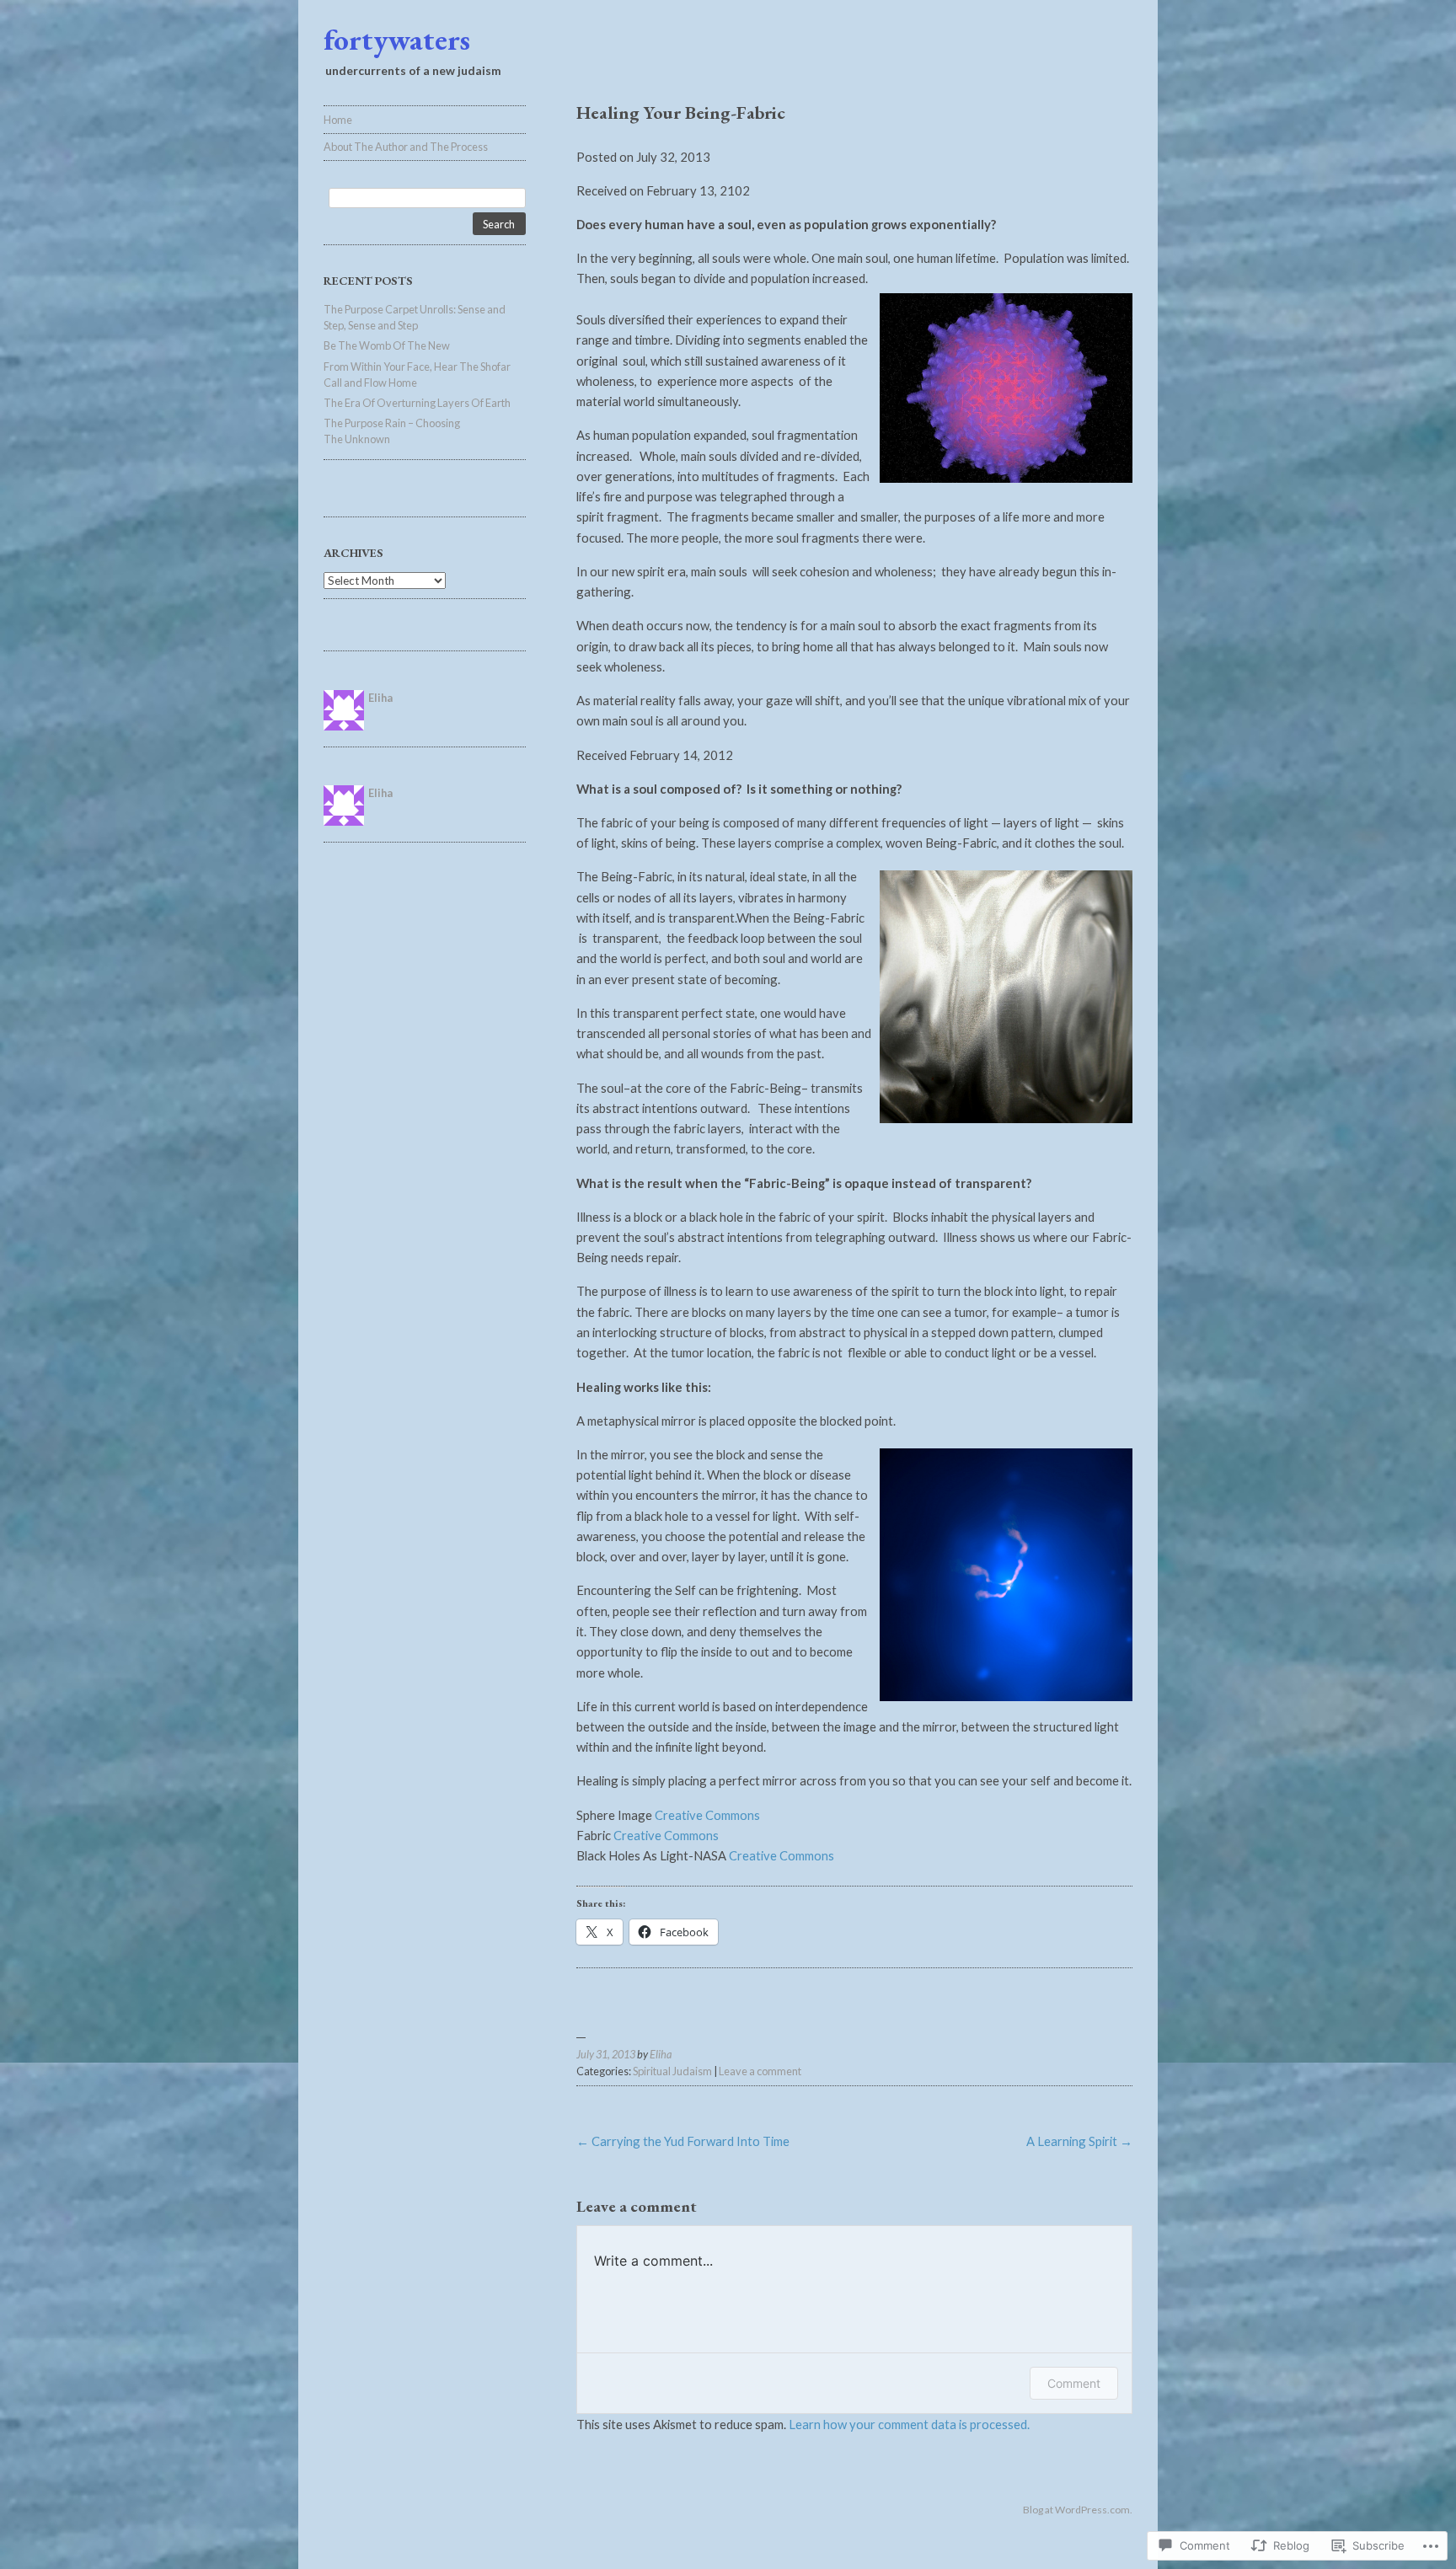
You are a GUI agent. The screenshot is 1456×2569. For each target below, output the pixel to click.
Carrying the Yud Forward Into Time (683, 2141)
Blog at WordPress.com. (1078, 2510)
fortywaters (397, 39)
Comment (1074, 2383)
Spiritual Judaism (672, 2071)
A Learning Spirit (1079, 2141)
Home (338, 120)
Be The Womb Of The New (387, 345)
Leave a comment (760, 2071)
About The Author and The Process (406, 147)
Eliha (661, 2054)
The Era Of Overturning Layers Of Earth (417, 403)
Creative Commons (707, 1815)
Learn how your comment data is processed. (909, 2424)
